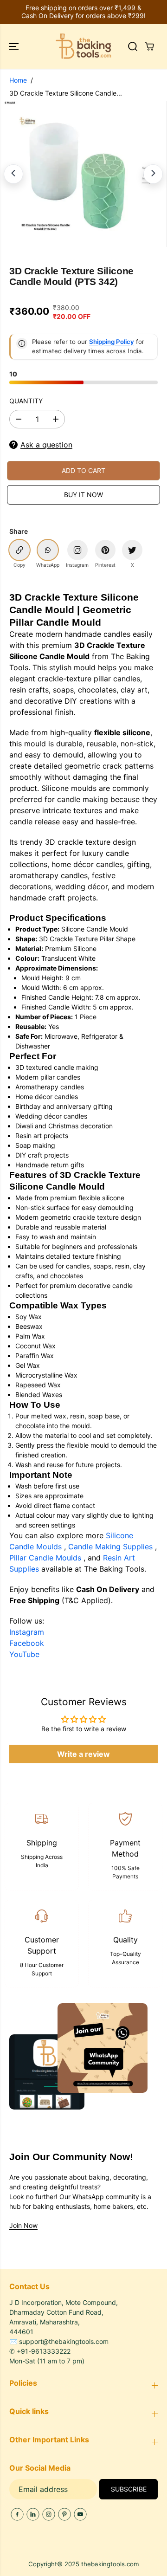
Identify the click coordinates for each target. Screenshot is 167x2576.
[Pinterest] (64, 2514)
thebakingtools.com (110, 2564)
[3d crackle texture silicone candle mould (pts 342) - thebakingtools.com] (77, 174)
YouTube (24, 1654)
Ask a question (46, 445)
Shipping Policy (112, 342)
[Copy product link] (19, 550)
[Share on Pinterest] (105, 550)
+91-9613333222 (44, 2351)
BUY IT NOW (83, 495)
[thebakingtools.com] (83, 46)
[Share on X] (132, 550)
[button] (15, 46)
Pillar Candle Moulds (46, 1558)
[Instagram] (49, 2514)
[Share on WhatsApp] (48, 550)
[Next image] (153, 174)
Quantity (26, 401)
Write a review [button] (83, 1754)
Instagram (27, 1632)
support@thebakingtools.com (64, 2341)
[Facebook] (17, 2514)
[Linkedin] (33, 2514)
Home (18, 80)
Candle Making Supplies (112, 1547)
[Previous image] (13, 174)
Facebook (27, 1643)
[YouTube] (80, 2514)
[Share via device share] (77, 550)
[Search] (133, 46)
